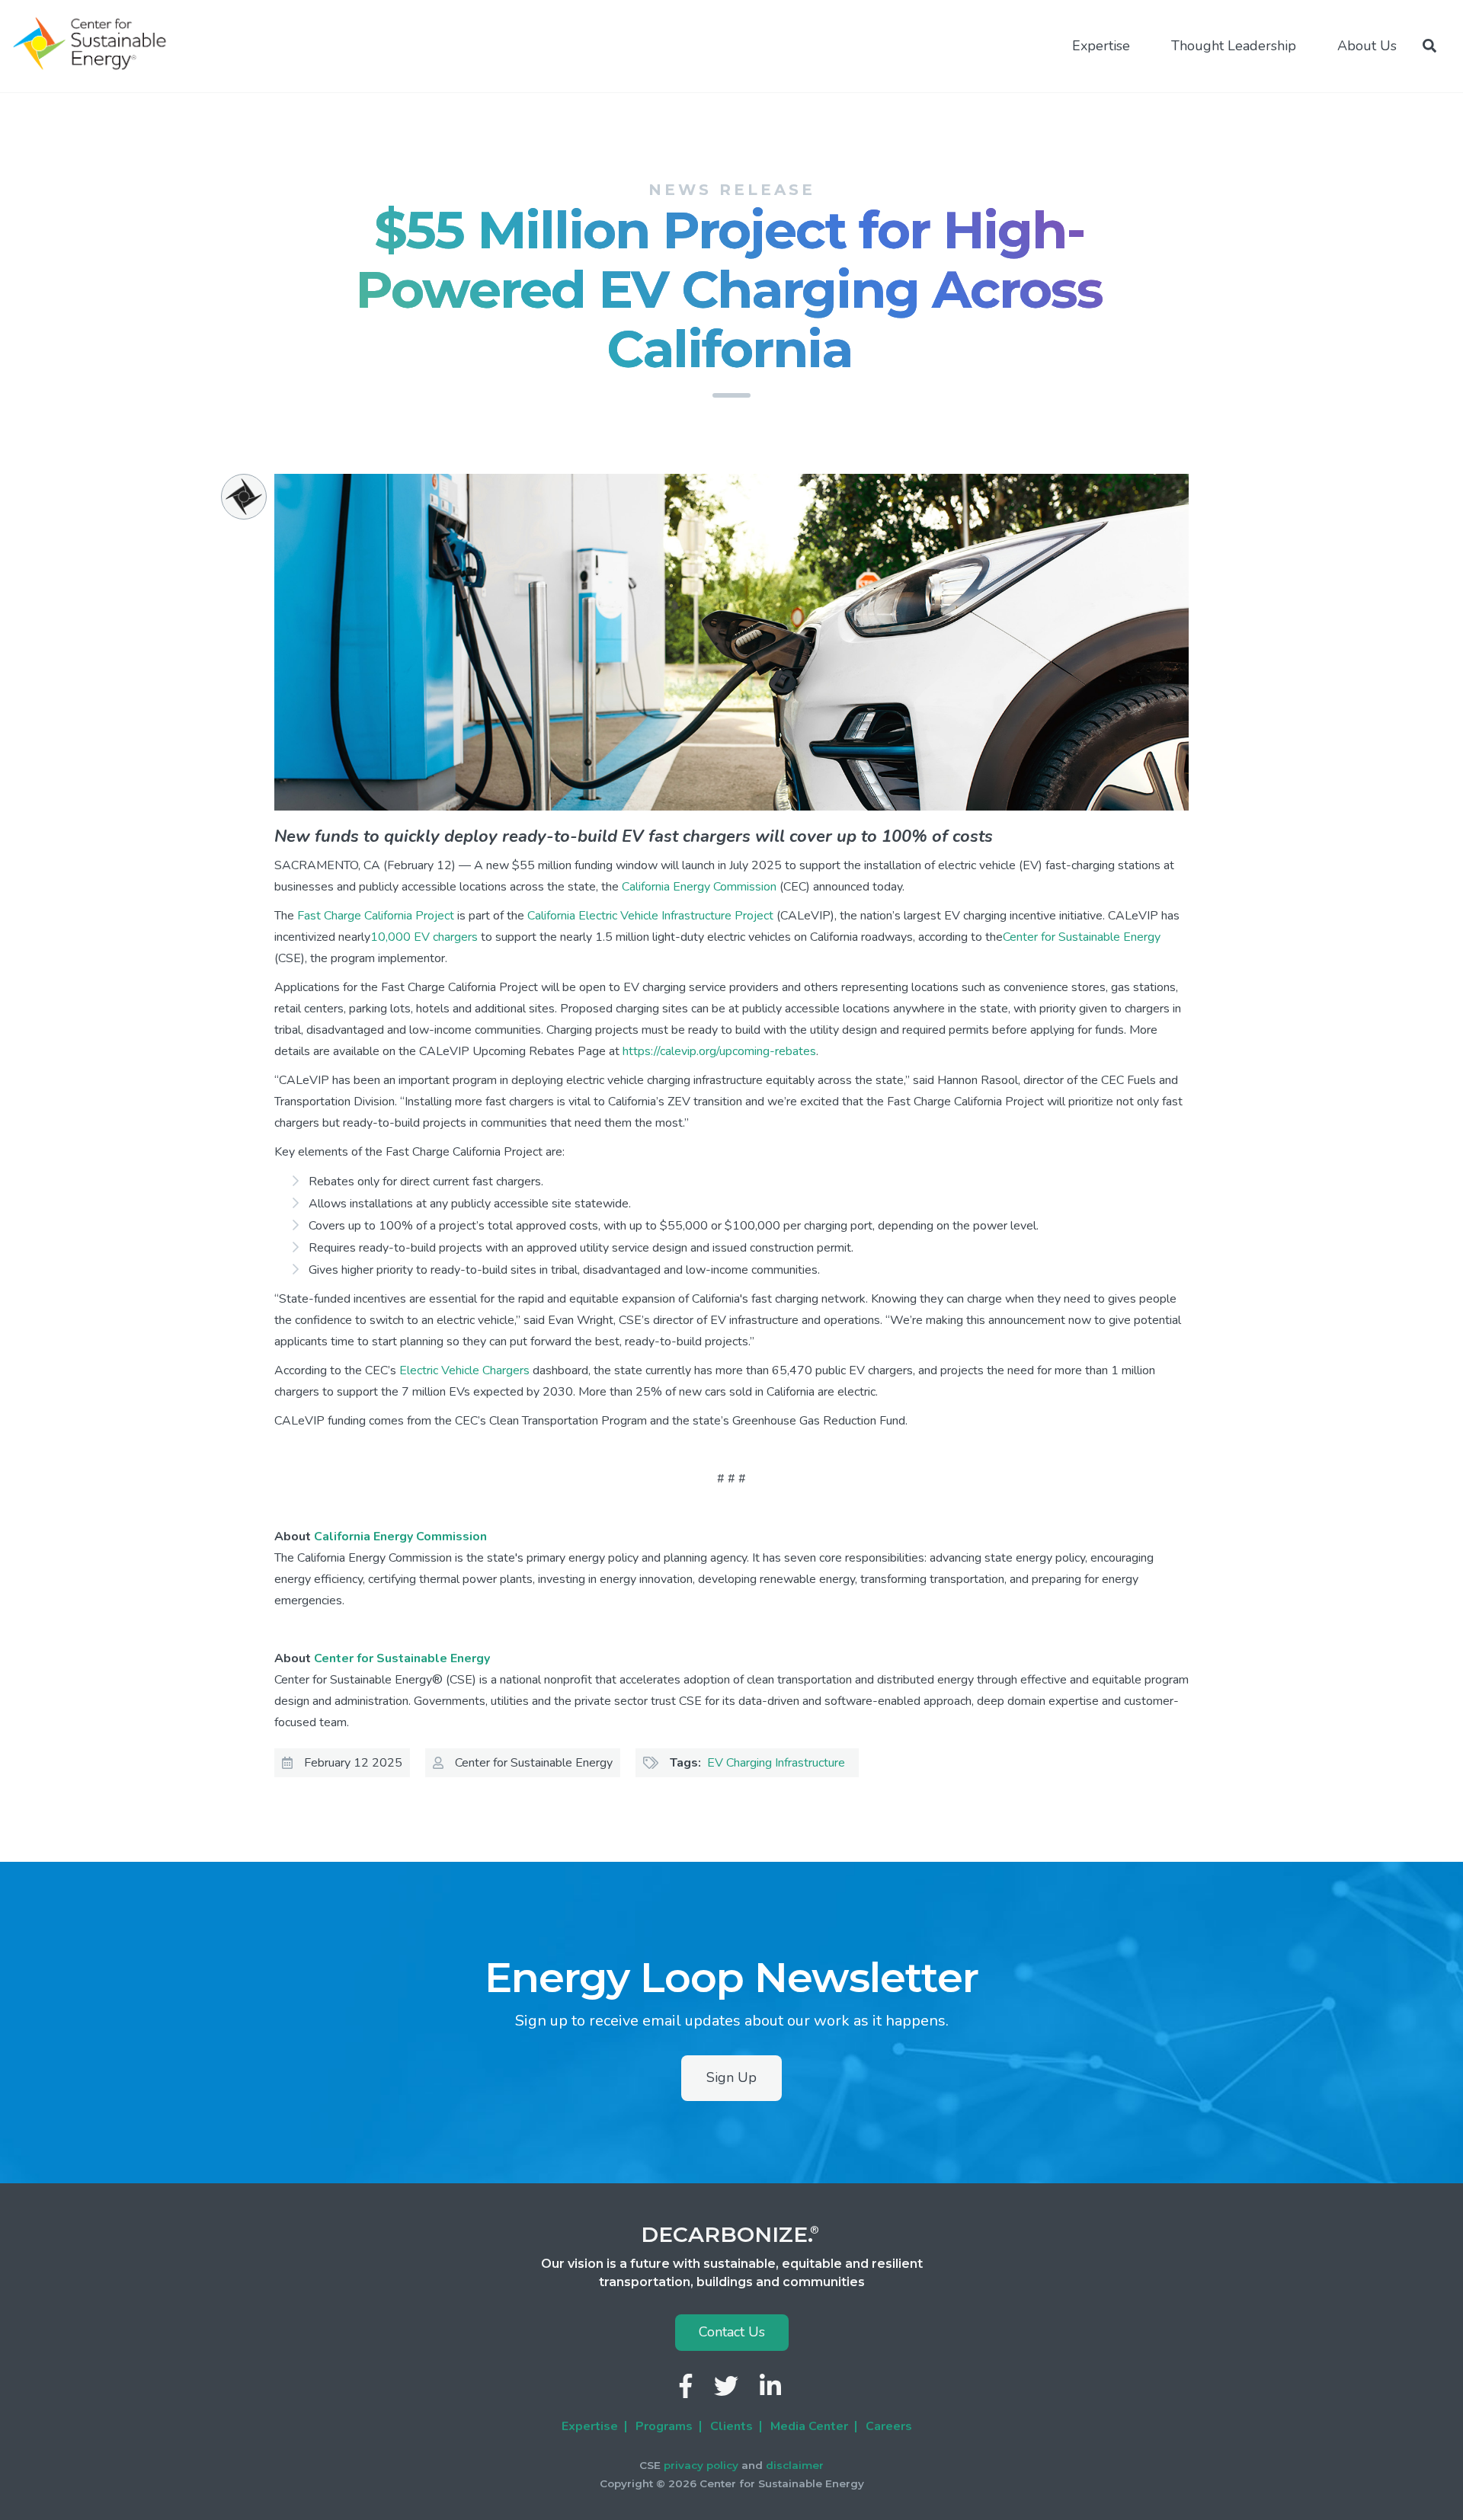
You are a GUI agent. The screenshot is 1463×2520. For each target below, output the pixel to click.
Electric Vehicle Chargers (464, 1370)
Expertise (590, 2426)
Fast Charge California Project (376, 916)
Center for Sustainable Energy (1082, 937)
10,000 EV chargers (424, 937)
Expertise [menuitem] (1101, 46)
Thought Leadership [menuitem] (1234, 46)
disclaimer (795, 2465)
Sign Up (731, 2077)
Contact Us (732, 2332)
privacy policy (701, 2465)
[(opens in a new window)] (687, 2391)
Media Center (809, 2426)
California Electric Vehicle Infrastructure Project (650, 916)
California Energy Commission (699, 887)
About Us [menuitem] (1367, 46)
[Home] (96, 44)
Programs (664, 2426)
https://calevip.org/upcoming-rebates (719, 1051)
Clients (731, 2426)
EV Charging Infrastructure (776, 1763)
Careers (889, 2426)
